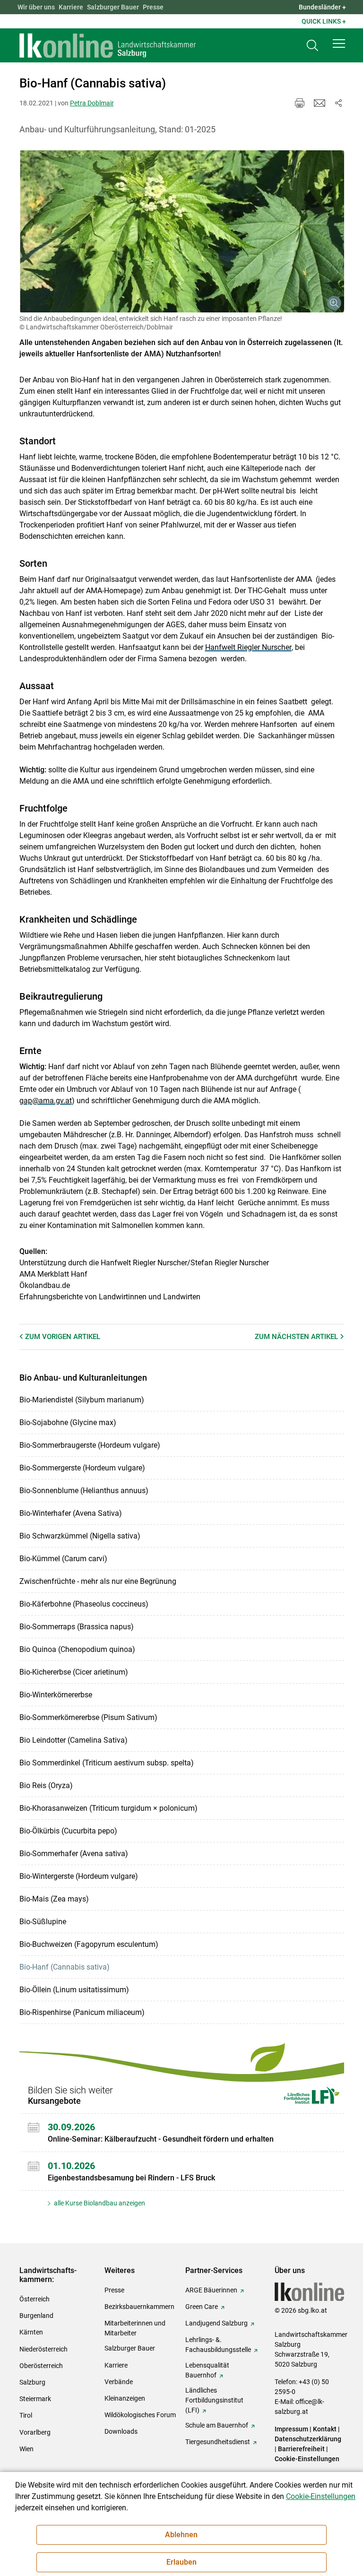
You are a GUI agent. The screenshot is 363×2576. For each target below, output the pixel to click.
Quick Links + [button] (324, 21)
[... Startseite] (108, 45)
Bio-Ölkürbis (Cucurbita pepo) (68, 1831)
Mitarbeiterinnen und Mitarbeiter (135, 2328)
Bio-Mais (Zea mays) (54, 1899)
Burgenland (36, 2316)
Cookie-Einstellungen (307, 2459)
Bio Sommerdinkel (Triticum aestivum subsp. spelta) (107, 1763)
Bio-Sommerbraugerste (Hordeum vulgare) (90, 1445)
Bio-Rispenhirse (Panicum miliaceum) (82, 2012)
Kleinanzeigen (125, 2398)
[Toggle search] (312, 46)
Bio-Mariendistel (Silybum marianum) (82, 1400)
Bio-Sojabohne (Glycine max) (68, 1422)
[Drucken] (300, 103)
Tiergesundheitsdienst (218, 2442)
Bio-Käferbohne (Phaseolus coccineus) (84, 1604)
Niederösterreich (43, 2349)
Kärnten (31, 2332)
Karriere (71, 7)
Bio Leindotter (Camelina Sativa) (73, 1740)
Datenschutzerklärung (308, 2439)
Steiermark (35, 2399)
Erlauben (181, 2562)
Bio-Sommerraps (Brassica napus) (77, 1627)
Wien (26, 2449)
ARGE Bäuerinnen (211, 2290)
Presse (153, 7)
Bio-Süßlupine (43, 1922)
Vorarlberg (35, 2432)
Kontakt (325, 2429)
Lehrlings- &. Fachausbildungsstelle (218, 2345)
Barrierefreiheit (301, 2449)
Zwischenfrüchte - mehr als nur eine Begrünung (98, 1581)
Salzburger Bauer (113, 7)
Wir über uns (36, 7)
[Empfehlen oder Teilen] (338, 103)
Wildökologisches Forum (140, 2415)
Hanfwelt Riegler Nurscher (248, 647)
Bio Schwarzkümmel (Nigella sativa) (80, 1536)
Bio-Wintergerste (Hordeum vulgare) (79, 1876)
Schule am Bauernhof (217, 2425)
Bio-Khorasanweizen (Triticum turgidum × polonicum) (108, 1808)
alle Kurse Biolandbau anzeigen (99, 2203)
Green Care (202, 2307)
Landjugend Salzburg (216, 2323)
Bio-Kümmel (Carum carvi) (63, 1559)
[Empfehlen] (320, 103)
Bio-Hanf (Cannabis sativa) (65, 1967)
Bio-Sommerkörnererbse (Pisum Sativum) (88, 1717)
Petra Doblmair (92, 103)
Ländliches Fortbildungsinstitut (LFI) (214, 2400)
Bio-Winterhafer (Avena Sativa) (71, 1513)
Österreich (35, 2299)
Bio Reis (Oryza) (46, 1785)
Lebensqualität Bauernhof (207, 2370)
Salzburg (32, 2382)
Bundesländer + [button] (322, 7)
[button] (339, 43)
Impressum (291, 2429)
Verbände (119, 2382)
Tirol (26, 2415)
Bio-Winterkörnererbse (56, 1695)
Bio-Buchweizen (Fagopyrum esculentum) (89, 1944)
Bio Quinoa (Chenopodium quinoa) (77, 1649)
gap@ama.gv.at (46, 1101)
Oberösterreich (41, 2366)
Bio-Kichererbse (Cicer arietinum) (74, 1672)
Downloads (121, 2431)
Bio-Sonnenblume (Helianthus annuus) (84, 1491)
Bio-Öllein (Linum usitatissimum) (74, 1990)
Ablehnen (181, 2535)
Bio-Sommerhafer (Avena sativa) (74, 1854)
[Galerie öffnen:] (182, 232)
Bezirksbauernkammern (139, 2307)
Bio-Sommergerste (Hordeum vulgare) (82, 1468)
